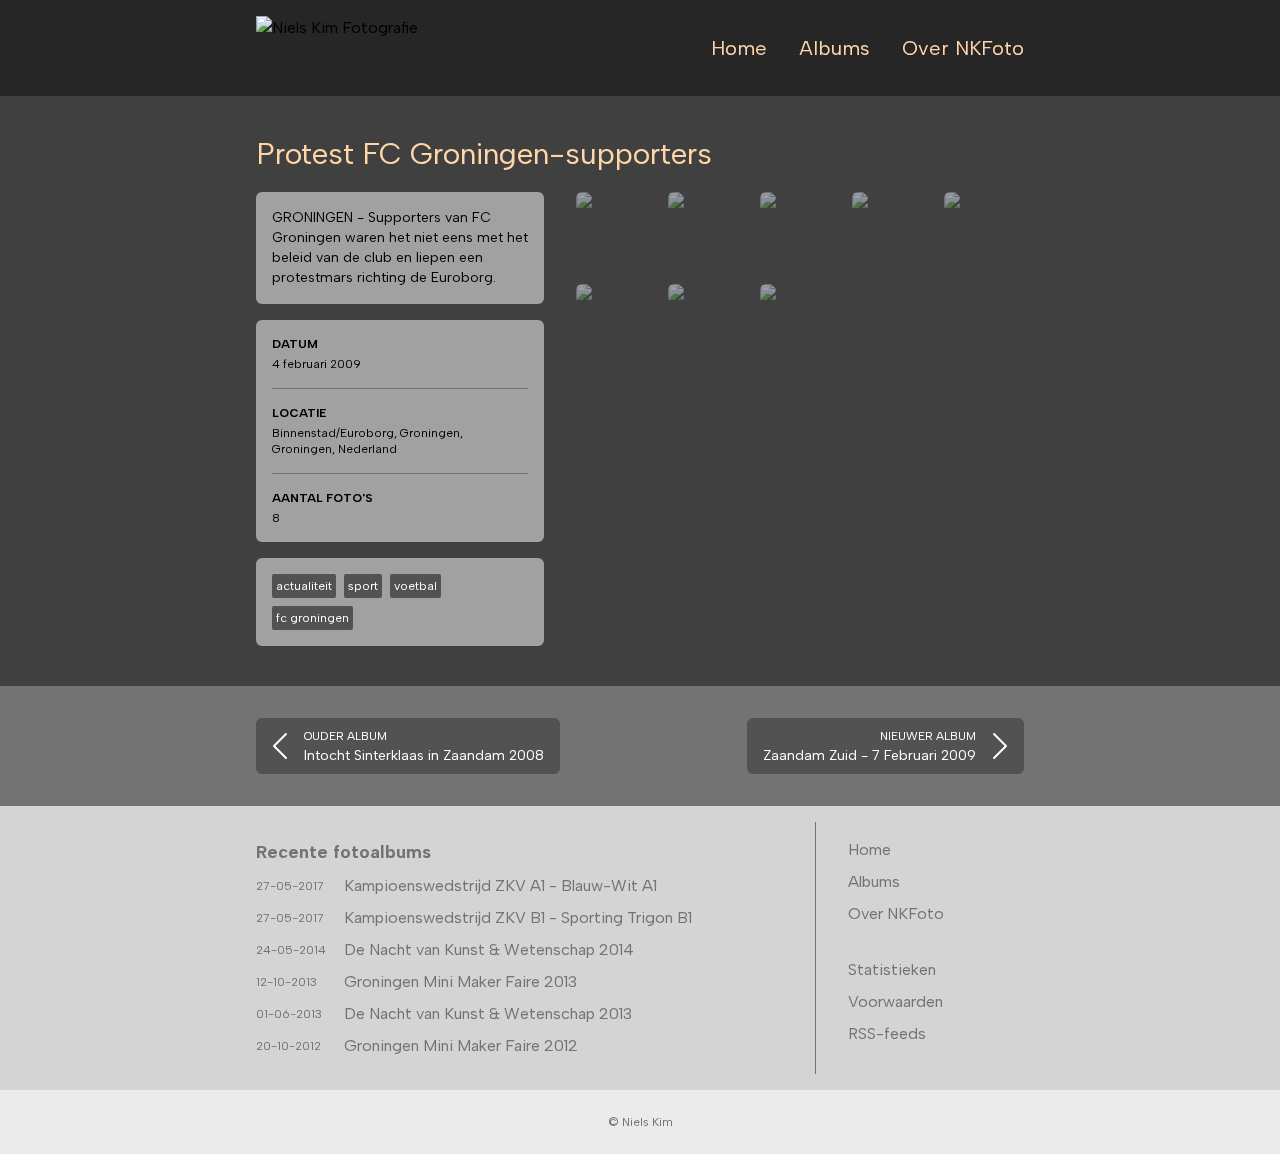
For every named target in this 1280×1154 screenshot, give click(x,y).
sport (363, 586)
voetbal (415, 586)
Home (739, 48)
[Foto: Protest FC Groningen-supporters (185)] (800, 324)
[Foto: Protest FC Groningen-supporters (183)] (616, 324)
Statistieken (892, 969)
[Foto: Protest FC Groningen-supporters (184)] (708, 324)
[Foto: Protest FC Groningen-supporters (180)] (800, 232)
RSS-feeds (887, 1033)
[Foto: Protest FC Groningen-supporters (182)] (984, 232)
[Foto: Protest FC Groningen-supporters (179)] (708, 232)
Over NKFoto (963, 48)
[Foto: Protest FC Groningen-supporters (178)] (616, 232)
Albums (834, 48)
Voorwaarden (895, 1001)
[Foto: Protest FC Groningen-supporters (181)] (892, 232)
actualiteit (304, 586)
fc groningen (312, 618)
